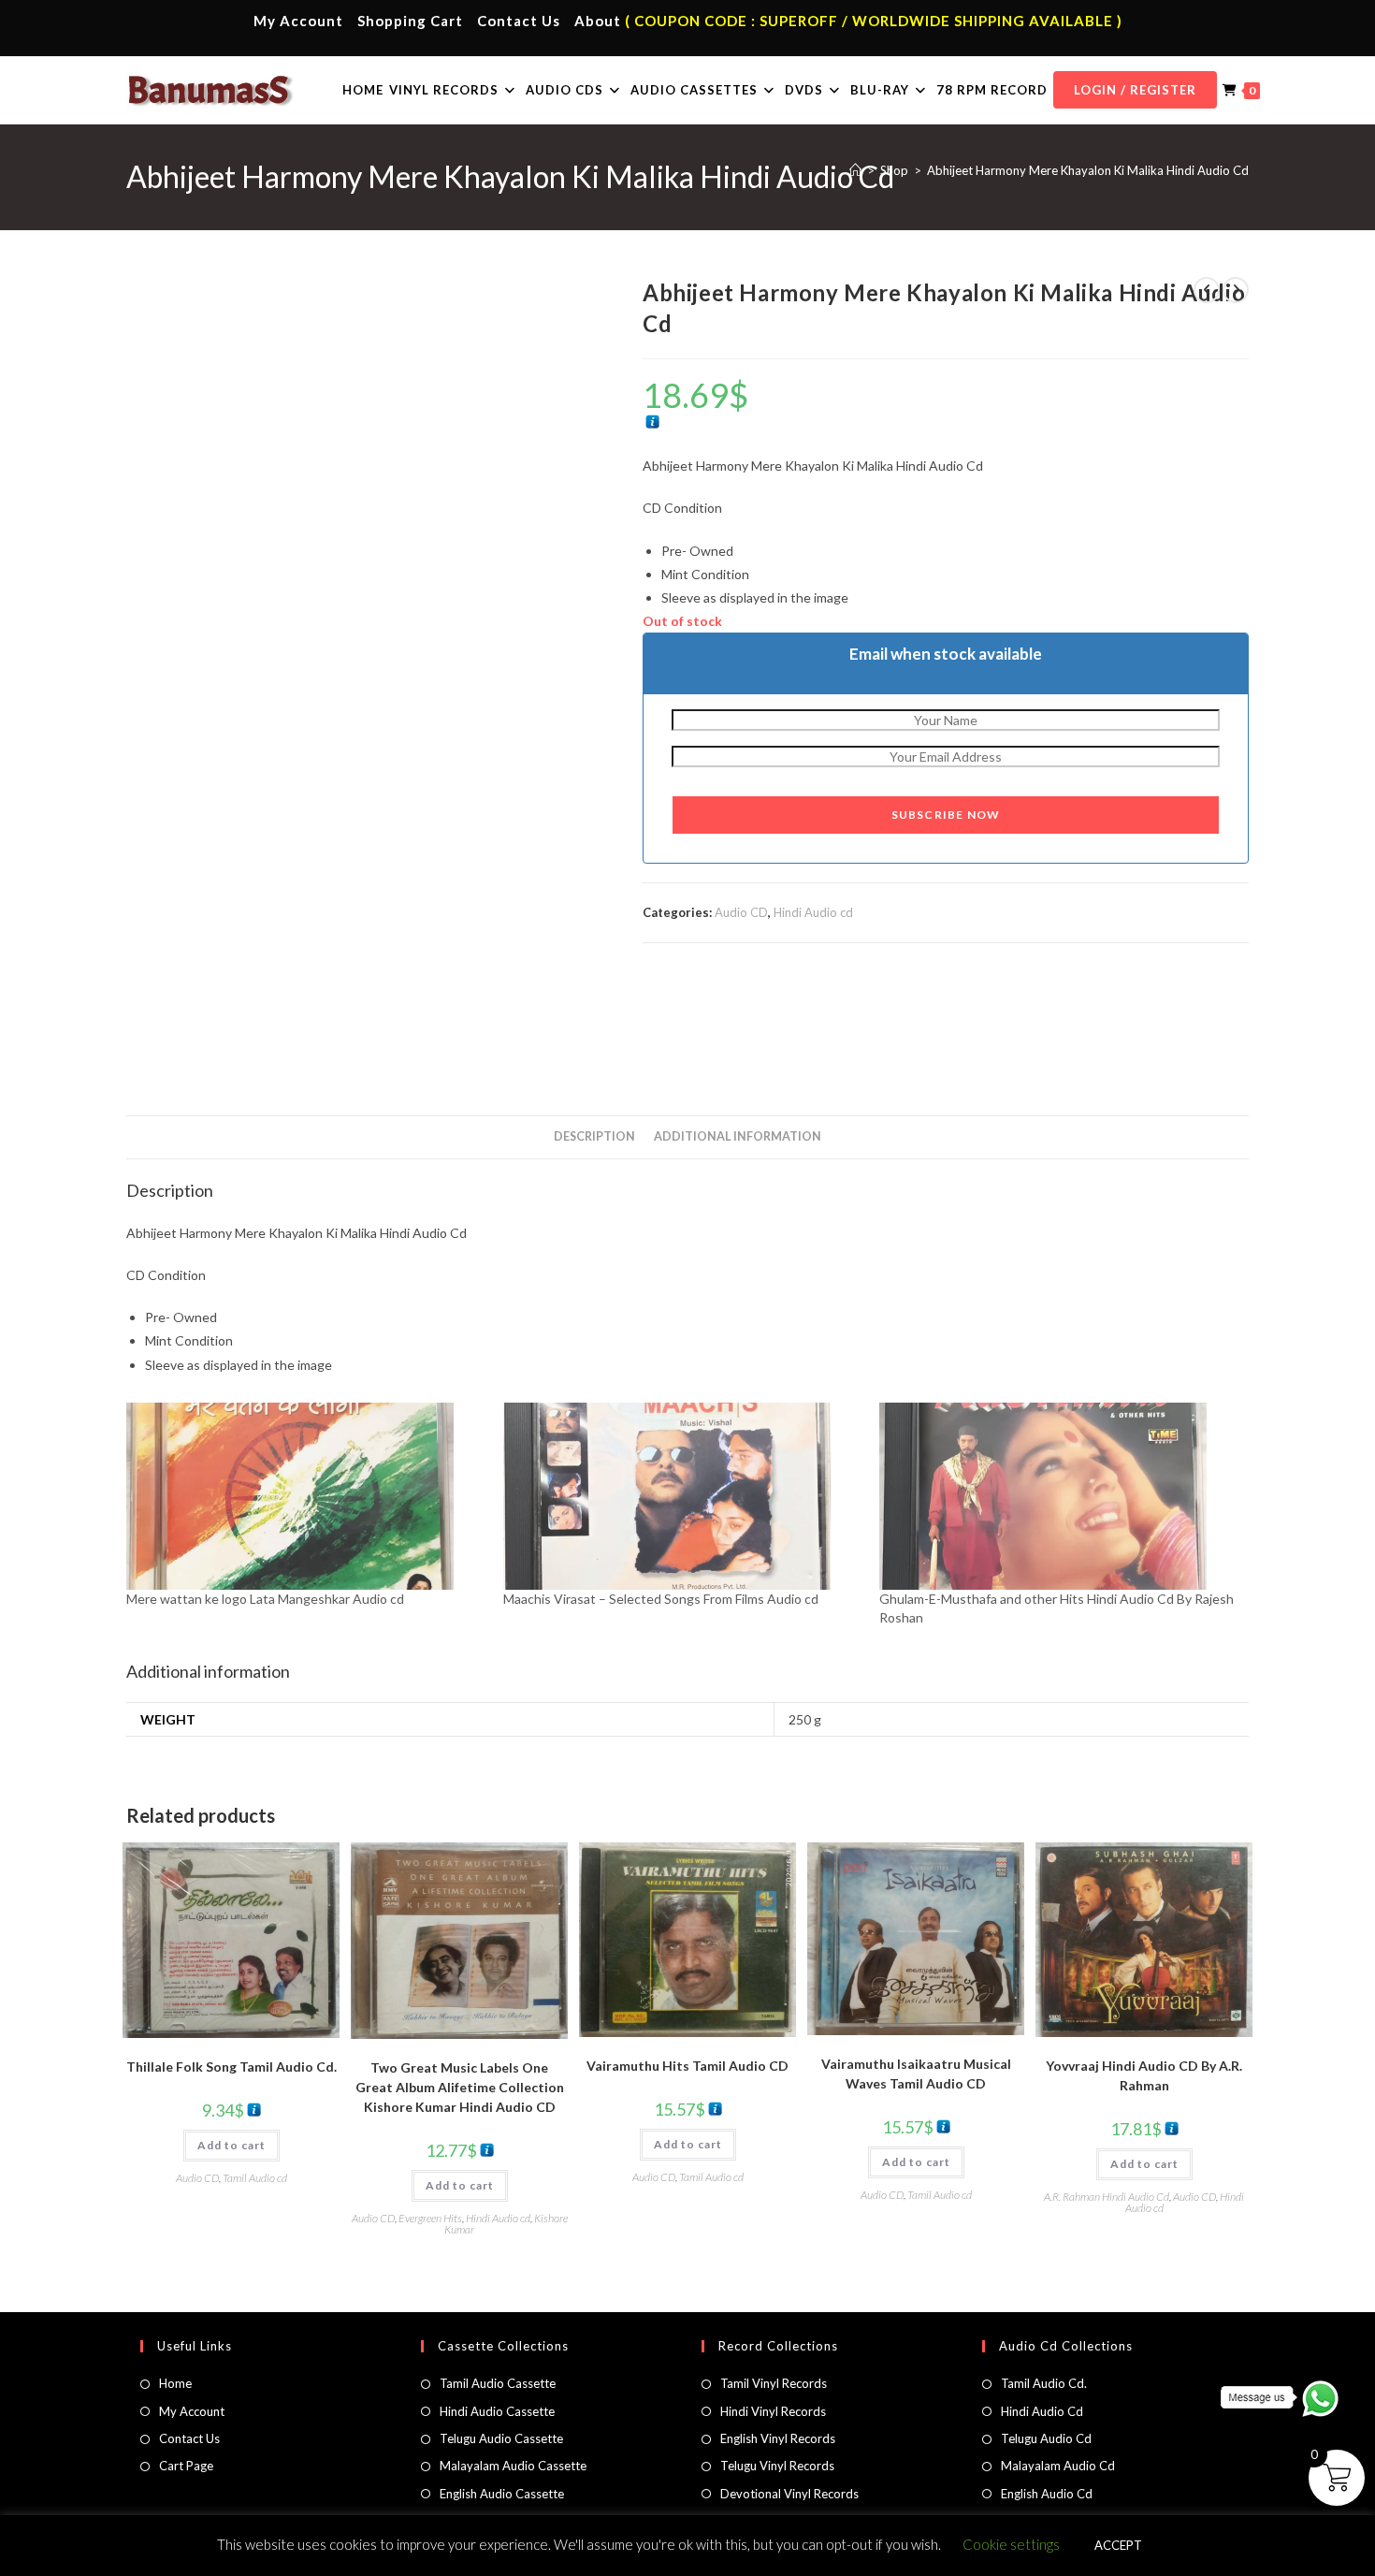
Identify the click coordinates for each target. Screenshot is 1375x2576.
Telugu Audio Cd (1046, 2438)
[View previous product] (1207, 290)
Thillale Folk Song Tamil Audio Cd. (232, 2067)
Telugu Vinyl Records (777, 2466)
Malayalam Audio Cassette (513, 2466)
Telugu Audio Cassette (501, 2438)
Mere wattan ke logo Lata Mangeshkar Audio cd (265, 1599)
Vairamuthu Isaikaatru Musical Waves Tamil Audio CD (916, 2074)
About (598, 21)
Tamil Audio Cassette (498, 2383)
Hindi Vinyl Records (773, 2411)
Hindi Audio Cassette (497, 2411)
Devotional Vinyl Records (789, 2494)
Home (175, 2383)
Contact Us (519, 21)
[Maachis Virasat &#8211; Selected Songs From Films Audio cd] (682, 1496)
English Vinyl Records (778, 2438)
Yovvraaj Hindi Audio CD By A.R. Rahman (1144, 2075)
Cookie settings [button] (1011, 2544)
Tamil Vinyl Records (774, 2383)
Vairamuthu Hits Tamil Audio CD (687, 2066)
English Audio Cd (1047, 2494)
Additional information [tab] (738, 1136)
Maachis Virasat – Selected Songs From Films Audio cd (661, 1599)
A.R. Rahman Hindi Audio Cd (1107, 2197)
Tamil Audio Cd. (1044, 2383)
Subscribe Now (946, 815)
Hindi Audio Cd (1042, 2411)
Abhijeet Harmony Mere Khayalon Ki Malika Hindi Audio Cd (1088, 170)
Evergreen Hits (430, 2218)
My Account (298, 21)
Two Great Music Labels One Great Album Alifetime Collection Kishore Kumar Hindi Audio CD (460, 2087)
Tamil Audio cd (255, 2178)
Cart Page (186, 2466)
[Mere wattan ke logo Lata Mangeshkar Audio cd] (305, 1496)
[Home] (855, 170)
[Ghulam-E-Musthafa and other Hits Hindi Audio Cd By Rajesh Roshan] (1058, 1496)
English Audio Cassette (502, 2494)
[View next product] (1236, 290)
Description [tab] (594, 1136)
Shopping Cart (410, 21)
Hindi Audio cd (813, 912)
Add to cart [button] (232, 2145)
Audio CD (741, 912)
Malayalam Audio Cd (1058, 2466)
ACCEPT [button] (1118, 2545)
